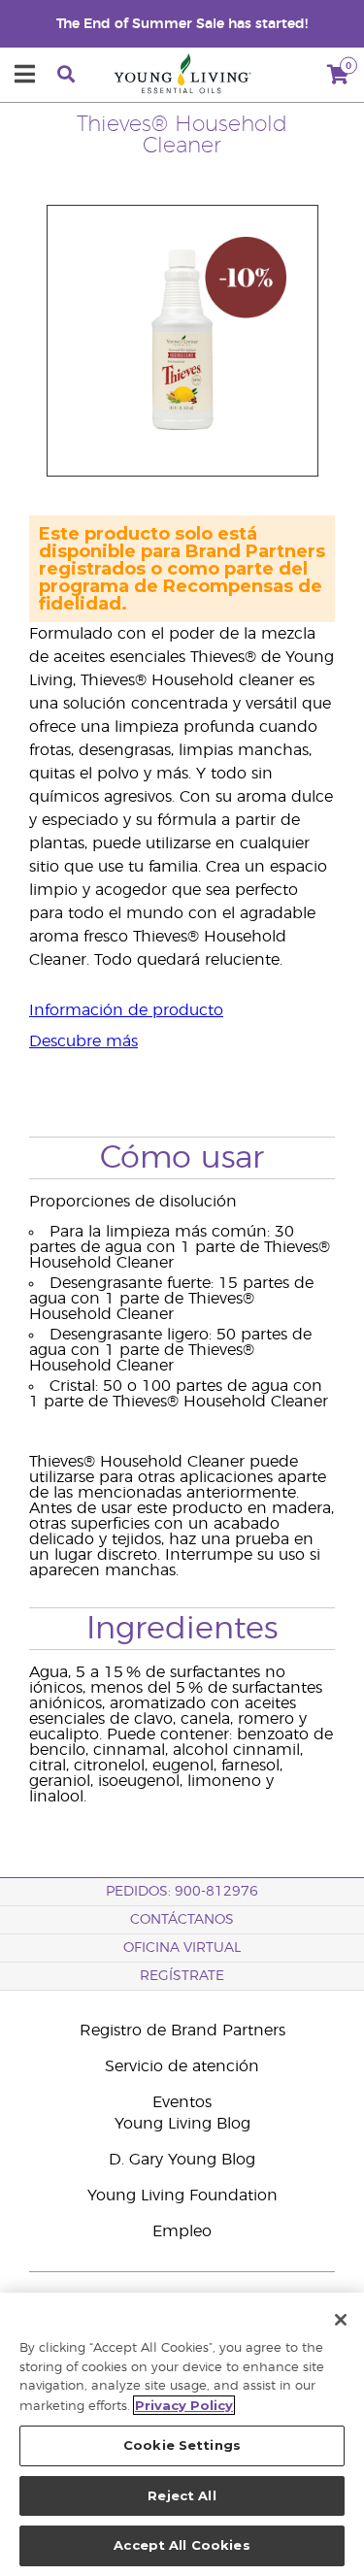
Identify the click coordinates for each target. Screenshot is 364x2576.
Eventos (182, 2102)
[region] (182, 2434)
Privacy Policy (184, 2405)
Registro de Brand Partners (182, 2031)
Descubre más (83, 1041)
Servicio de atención (182, 2066)
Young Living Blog (182, 2124)
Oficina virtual (182, 1948)
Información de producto (126, 1010)
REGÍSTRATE (182, 1976)
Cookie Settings (182, 2445)
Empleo (182, 2231)
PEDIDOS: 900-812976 (182, 1892)
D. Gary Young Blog (182, 2160)
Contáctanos (182, 1920)
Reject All (182, 2495)
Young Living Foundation (182, 2196)
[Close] (341, 2320)
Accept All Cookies (182, 2545)
